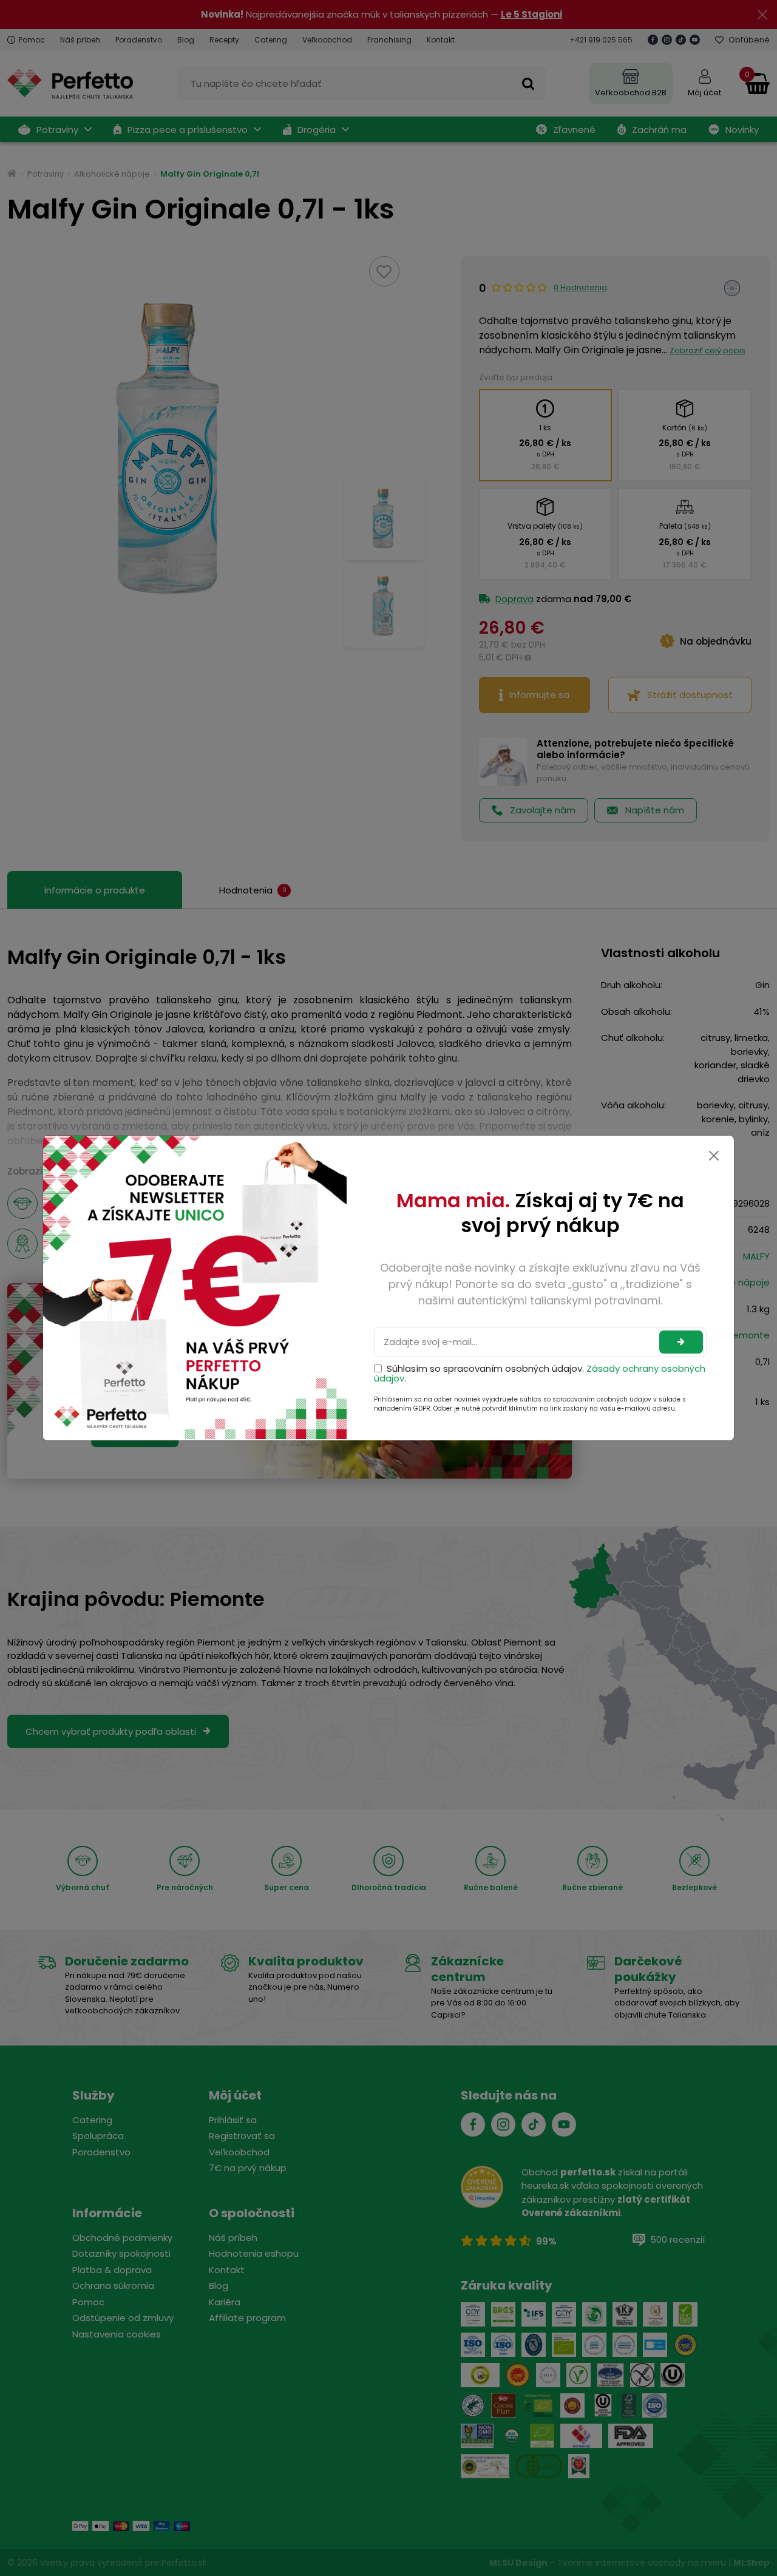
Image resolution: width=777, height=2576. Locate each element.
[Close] (714, 1156)
